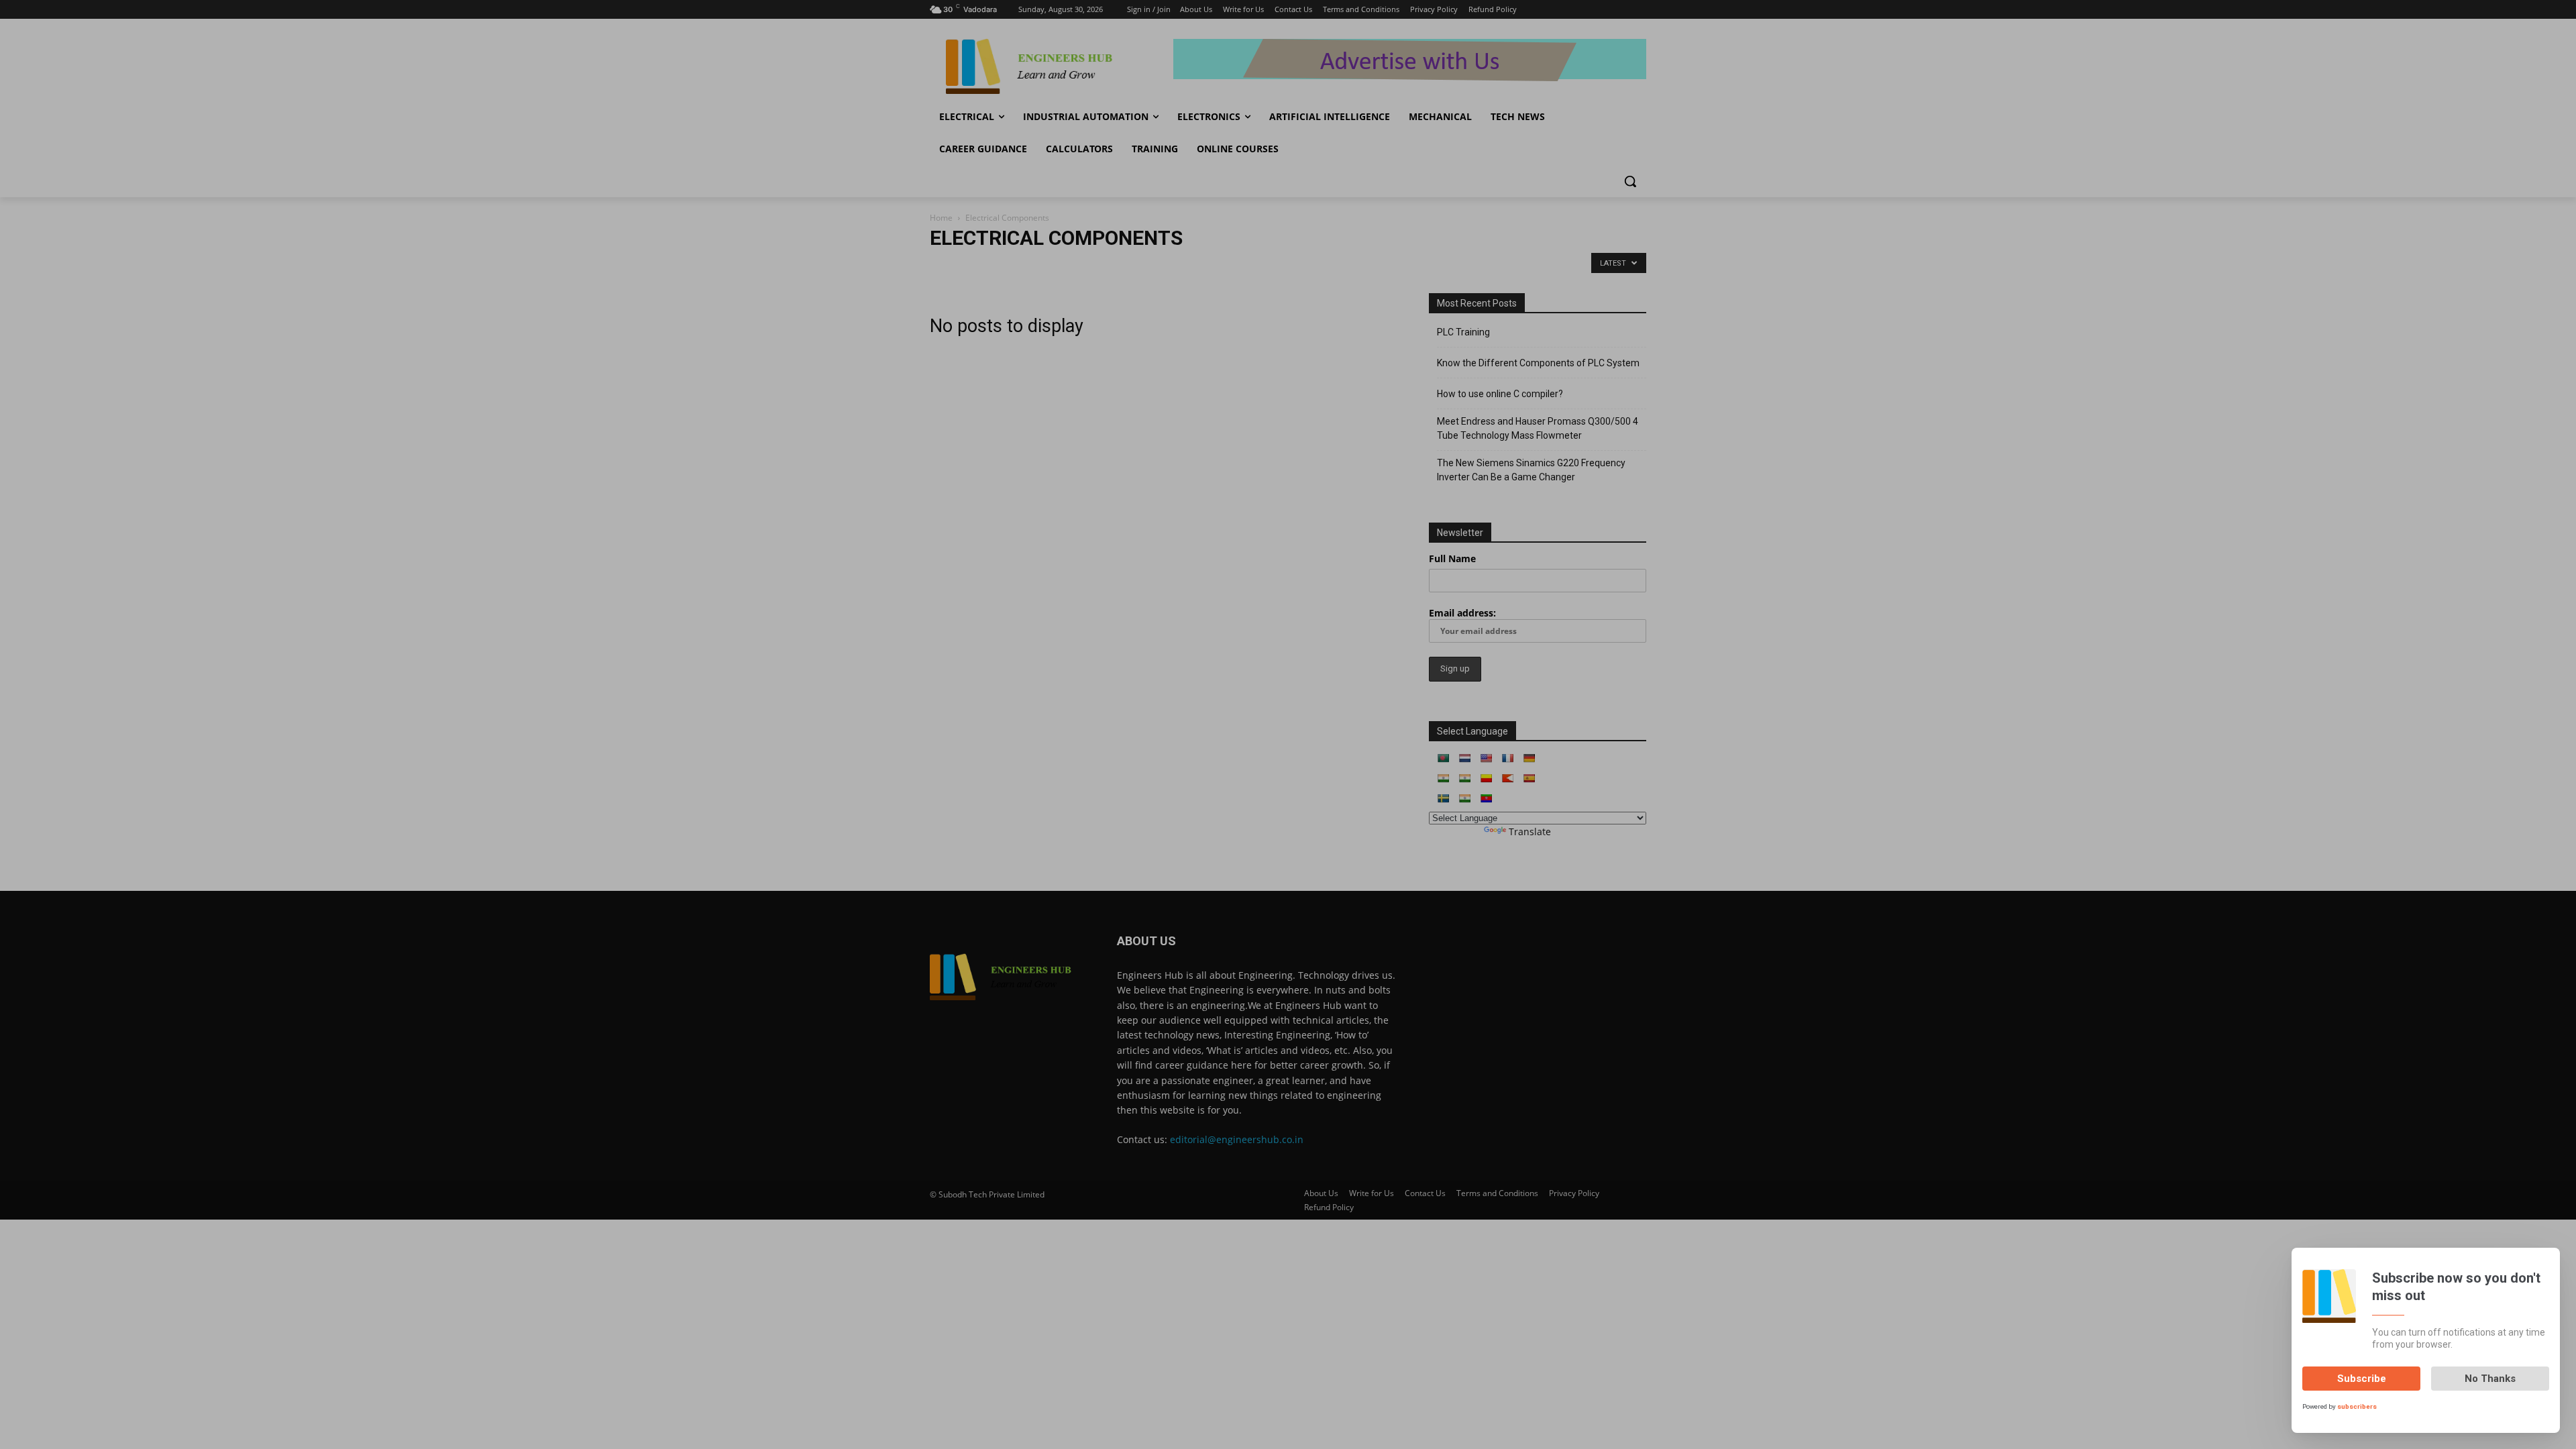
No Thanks (2490, 1379)
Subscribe (2362, 1379)
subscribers (2357, 1406)
